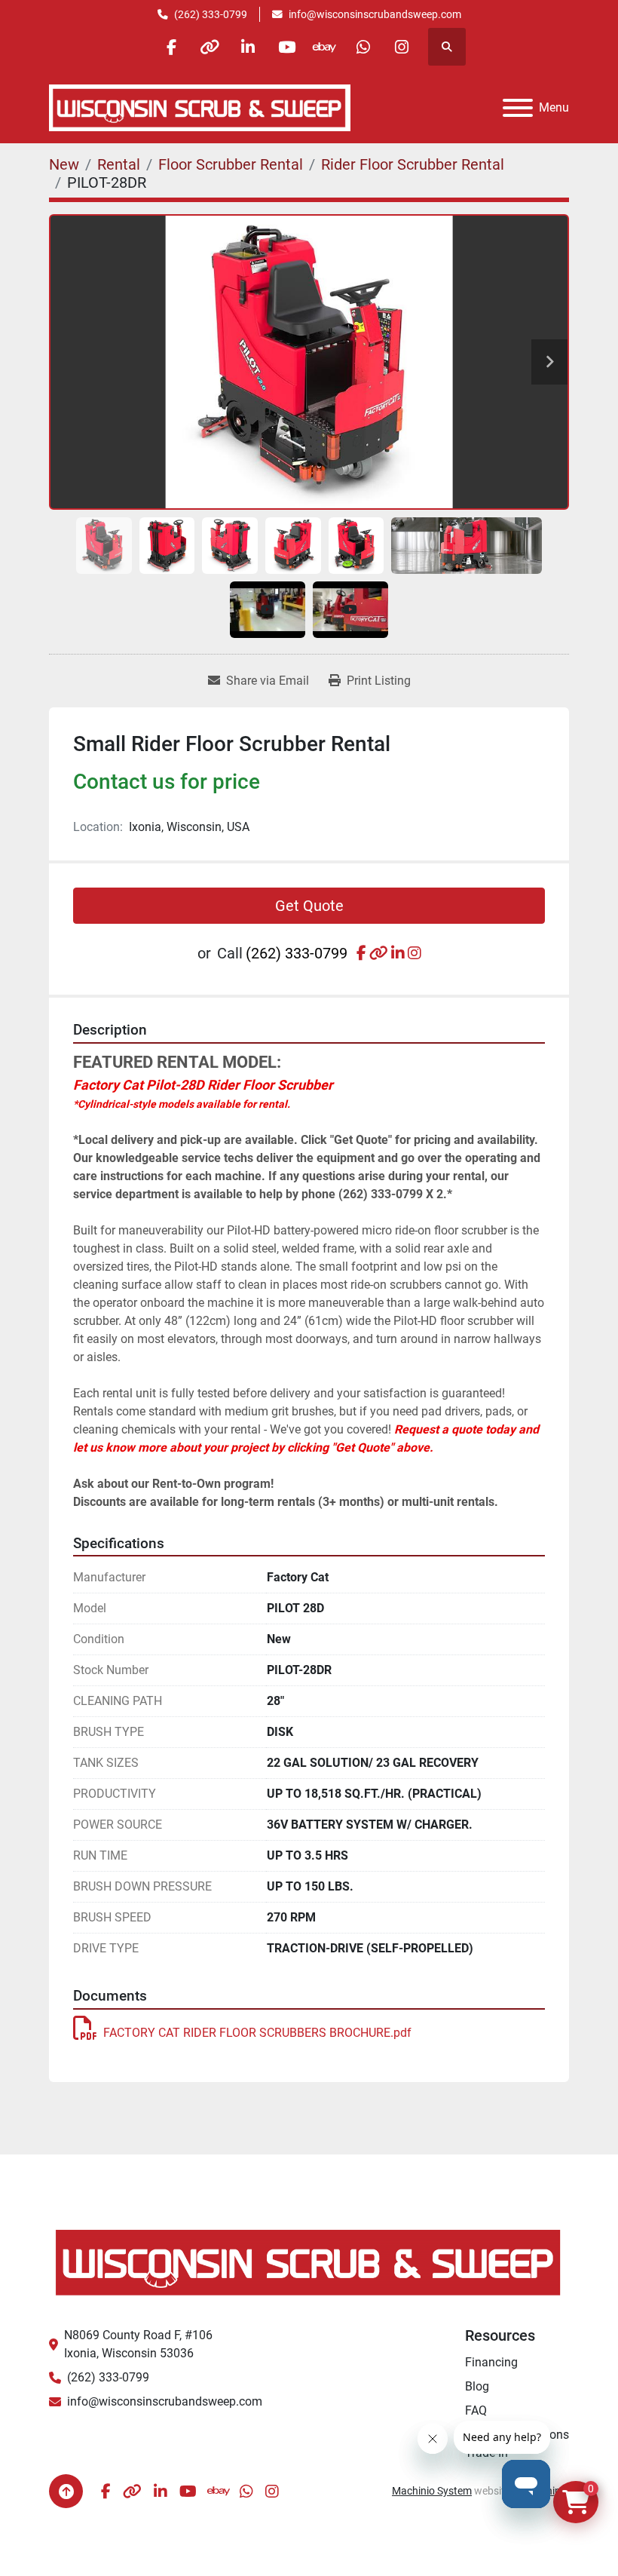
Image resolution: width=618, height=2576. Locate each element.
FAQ (476, 2410)
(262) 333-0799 (211, 14)
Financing (491, 2362)
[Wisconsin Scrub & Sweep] (309, 2261)
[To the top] (66, 2491)
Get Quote (309, 906)
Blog (477, 2386)
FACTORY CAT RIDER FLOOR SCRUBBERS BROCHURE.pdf (257, 2033)
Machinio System (432, 2491)
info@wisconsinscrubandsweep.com (375, 14)
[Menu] (518, 108)
